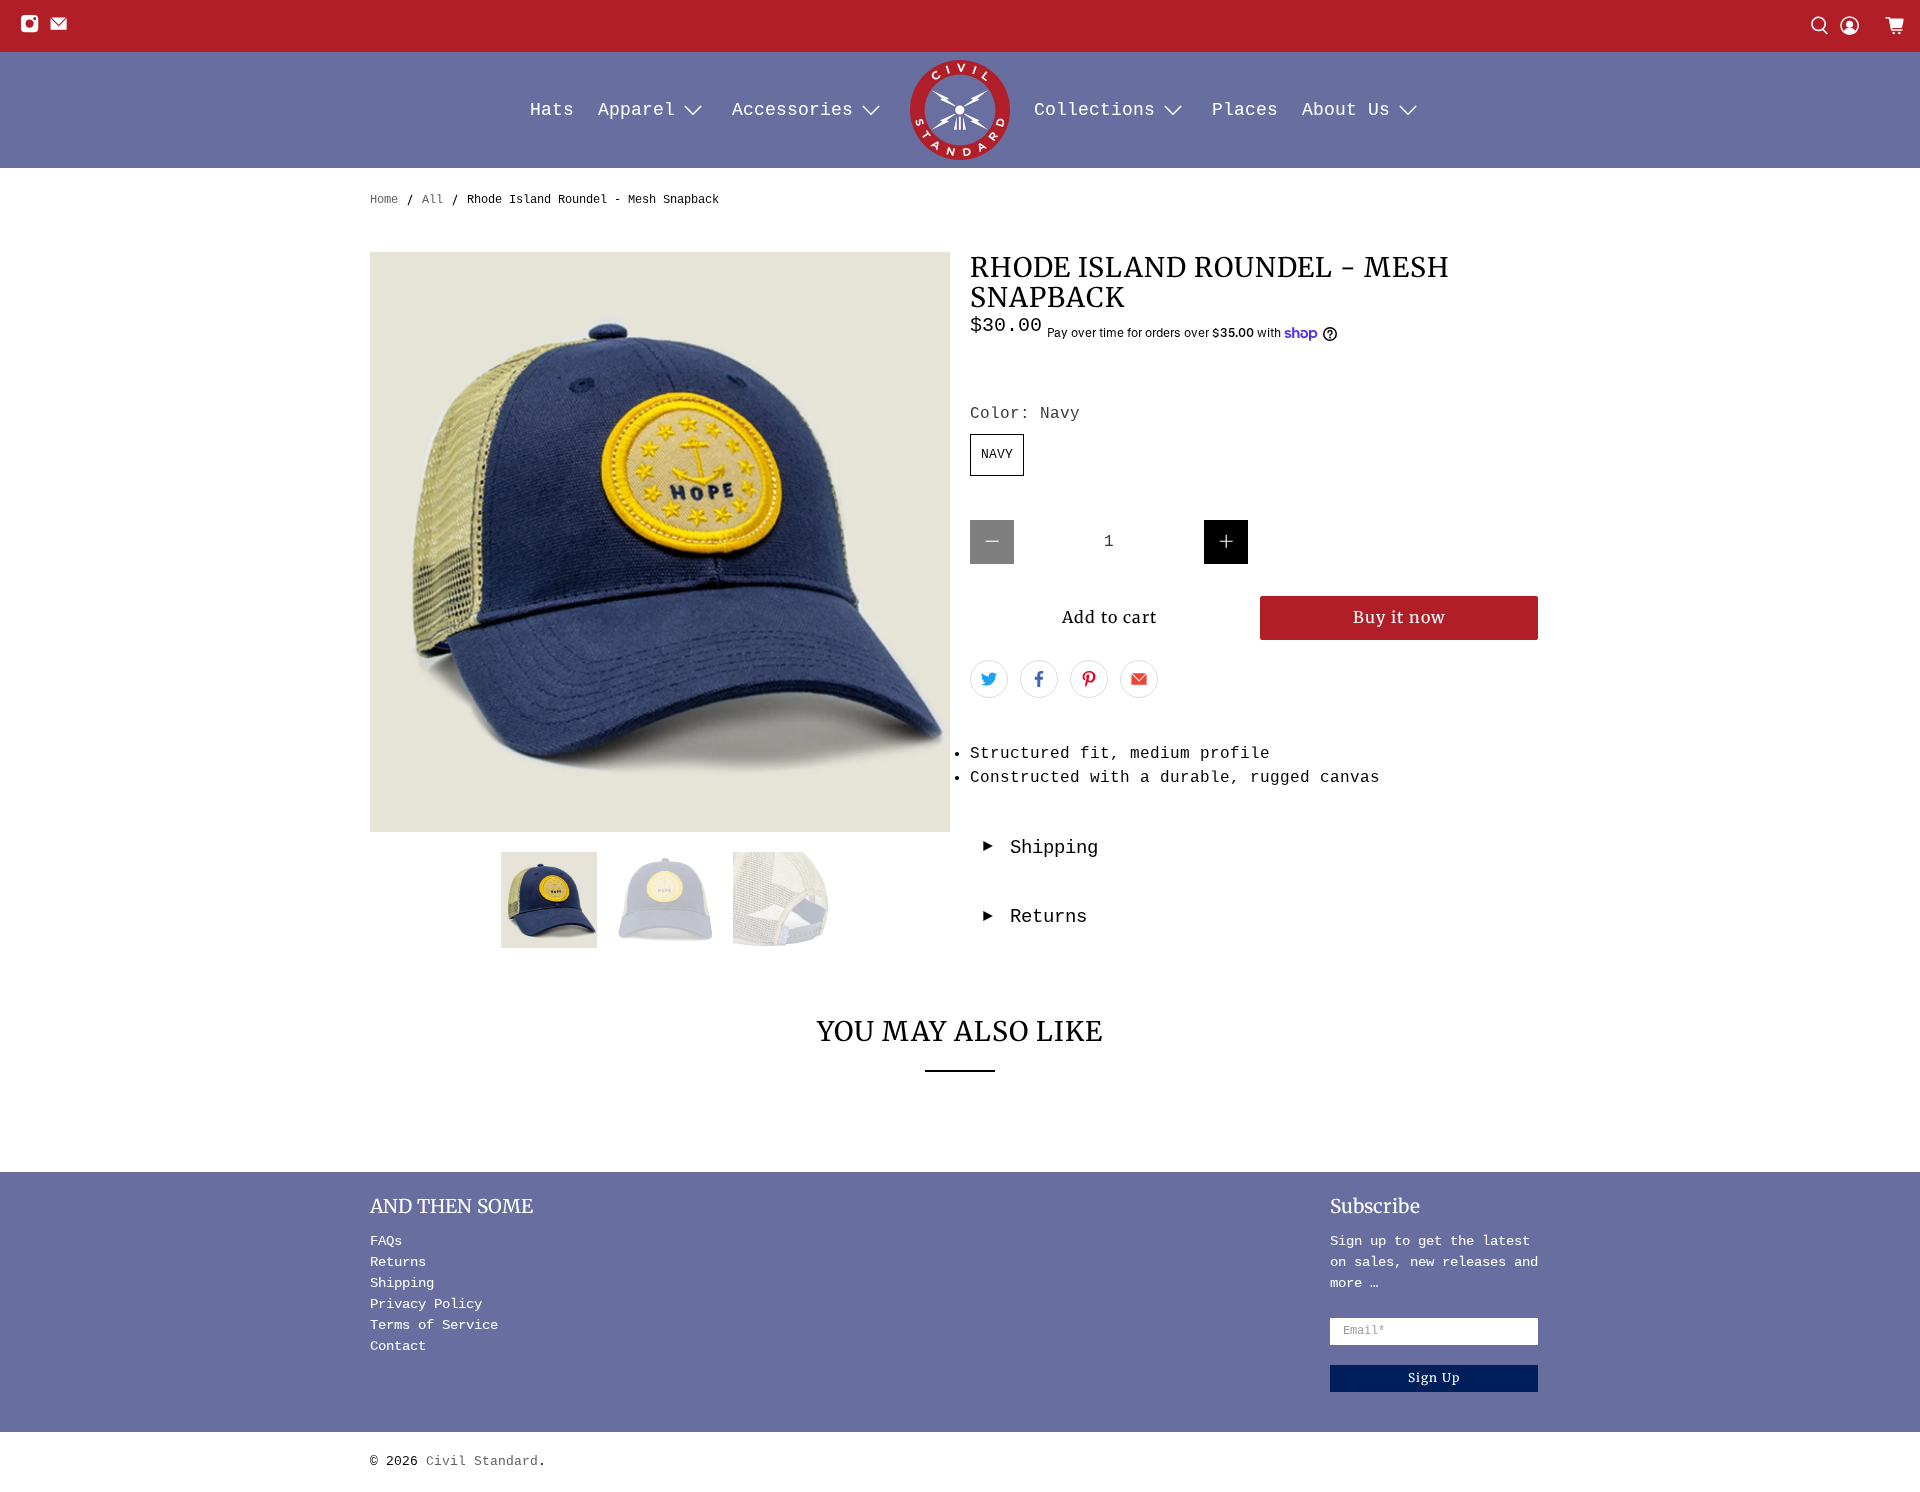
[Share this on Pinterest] (1089, 679)
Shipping (1039, 848)
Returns (1033, 917)
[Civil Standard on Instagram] (34, 30)
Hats (552, 110)
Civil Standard (482, 1461)
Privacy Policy (426, 1304)
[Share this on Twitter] (989, 679)
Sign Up (1434, 1377)
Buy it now (1399, 617)
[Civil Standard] (960, 110)
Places (1245, 110)
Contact (398, 1346)
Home (384, 200)
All (432, 200)
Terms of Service (434, 1325)
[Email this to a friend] (1139, 679)
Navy (997, 454)
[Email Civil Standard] (63, 30)
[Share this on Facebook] (1039, 679)
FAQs (386, 1241)
